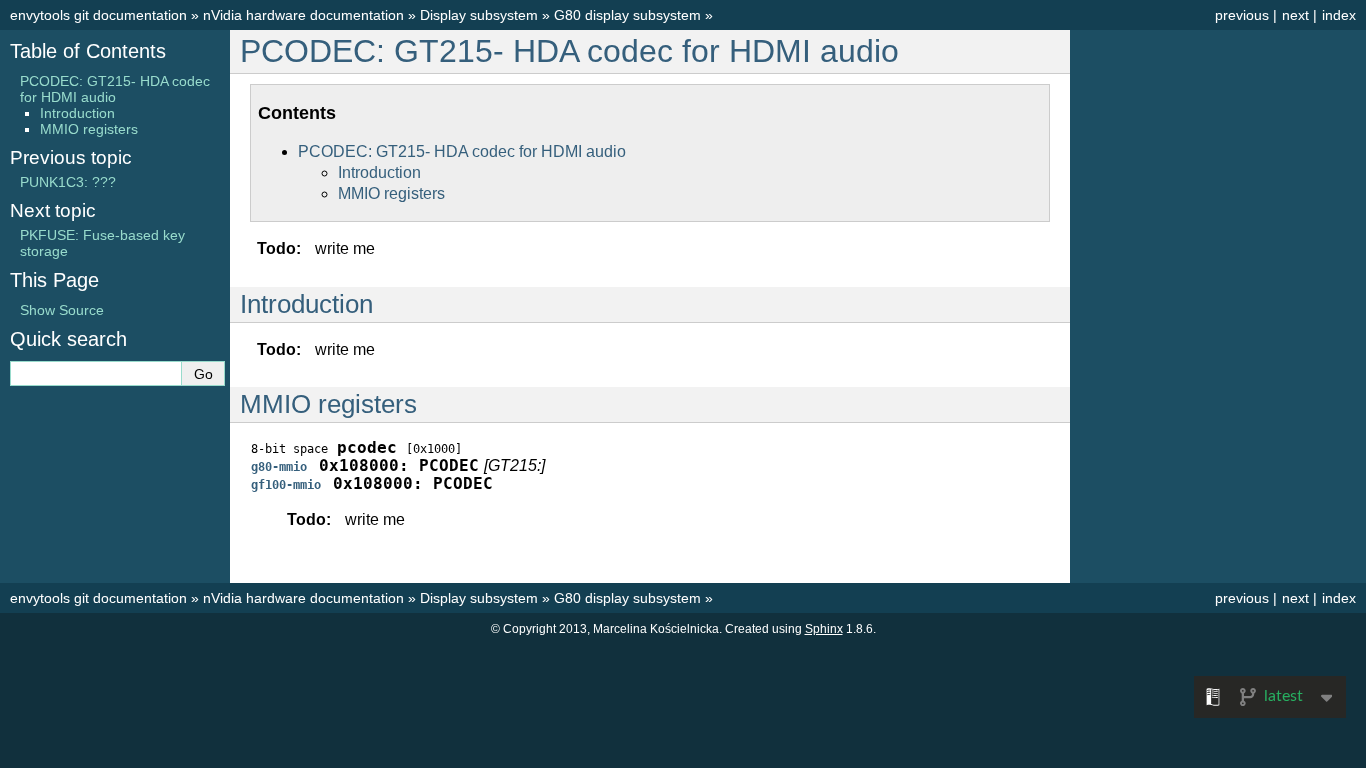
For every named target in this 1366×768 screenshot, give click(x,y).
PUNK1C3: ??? (68, 182)
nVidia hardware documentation (303, 15)
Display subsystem (479, 15)
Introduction (379, 172)
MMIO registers (391, 193)
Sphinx (824, 629)
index (1339, 15)
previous (1242, 15)
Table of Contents (88, 51)
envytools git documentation (98, 15)
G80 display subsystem (627, 15)
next (1295, 15)
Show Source (62, 310)
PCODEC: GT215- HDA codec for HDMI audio (569, 51)
